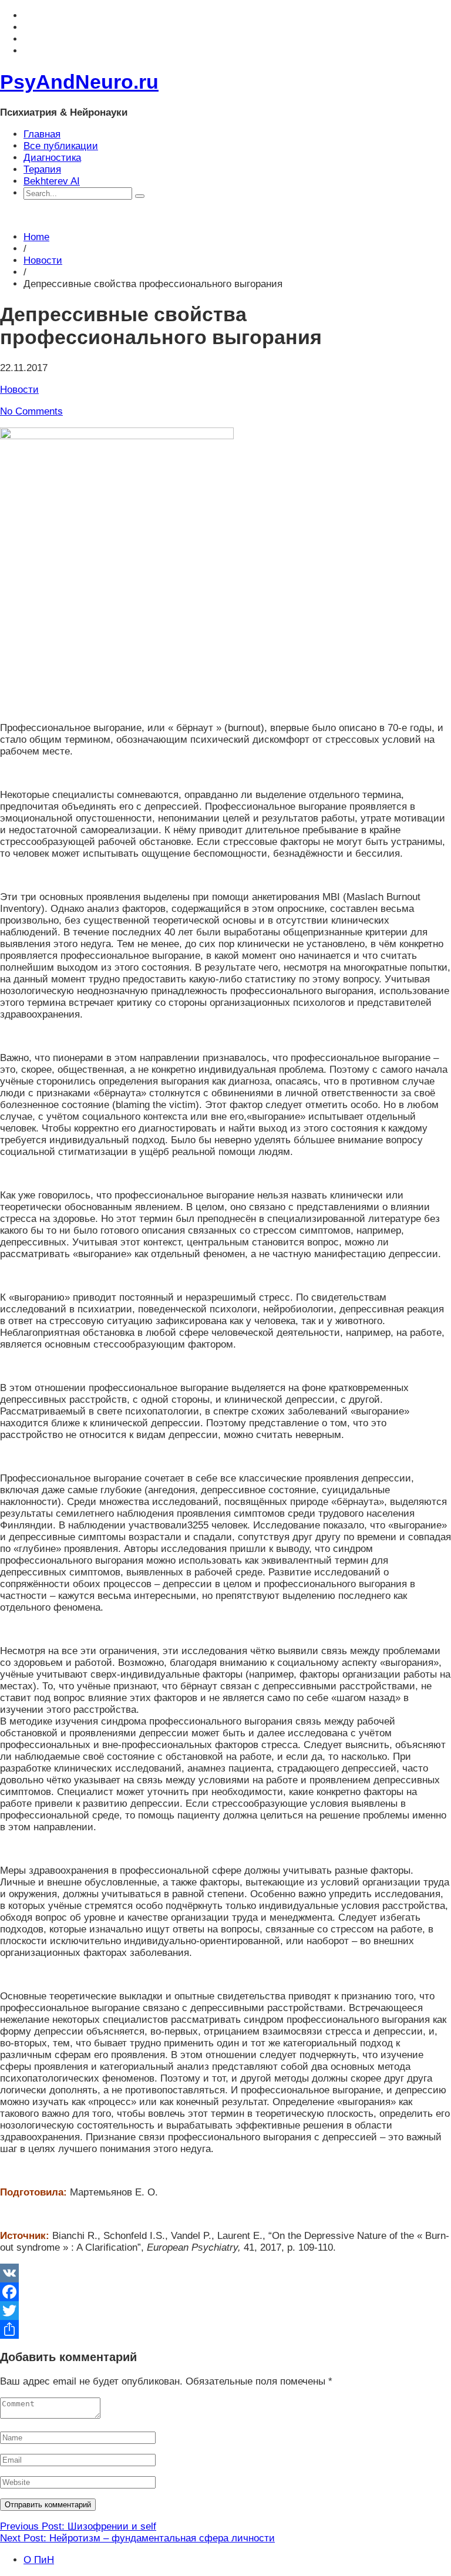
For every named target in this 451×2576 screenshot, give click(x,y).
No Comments (31, 411)
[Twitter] (225, 2311)
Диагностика (52, 158)
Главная (42, 134)
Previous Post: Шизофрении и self (78, 2526)
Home (36, 237)
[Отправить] (225, 2329)
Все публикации (61, 146)
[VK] (225, 2273)
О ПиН (39, 2560)
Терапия (42, 169)
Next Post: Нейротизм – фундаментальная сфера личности (137, 2538)
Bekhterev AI (52, 181)
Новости (43, 260)
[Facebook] (225, 2292)
